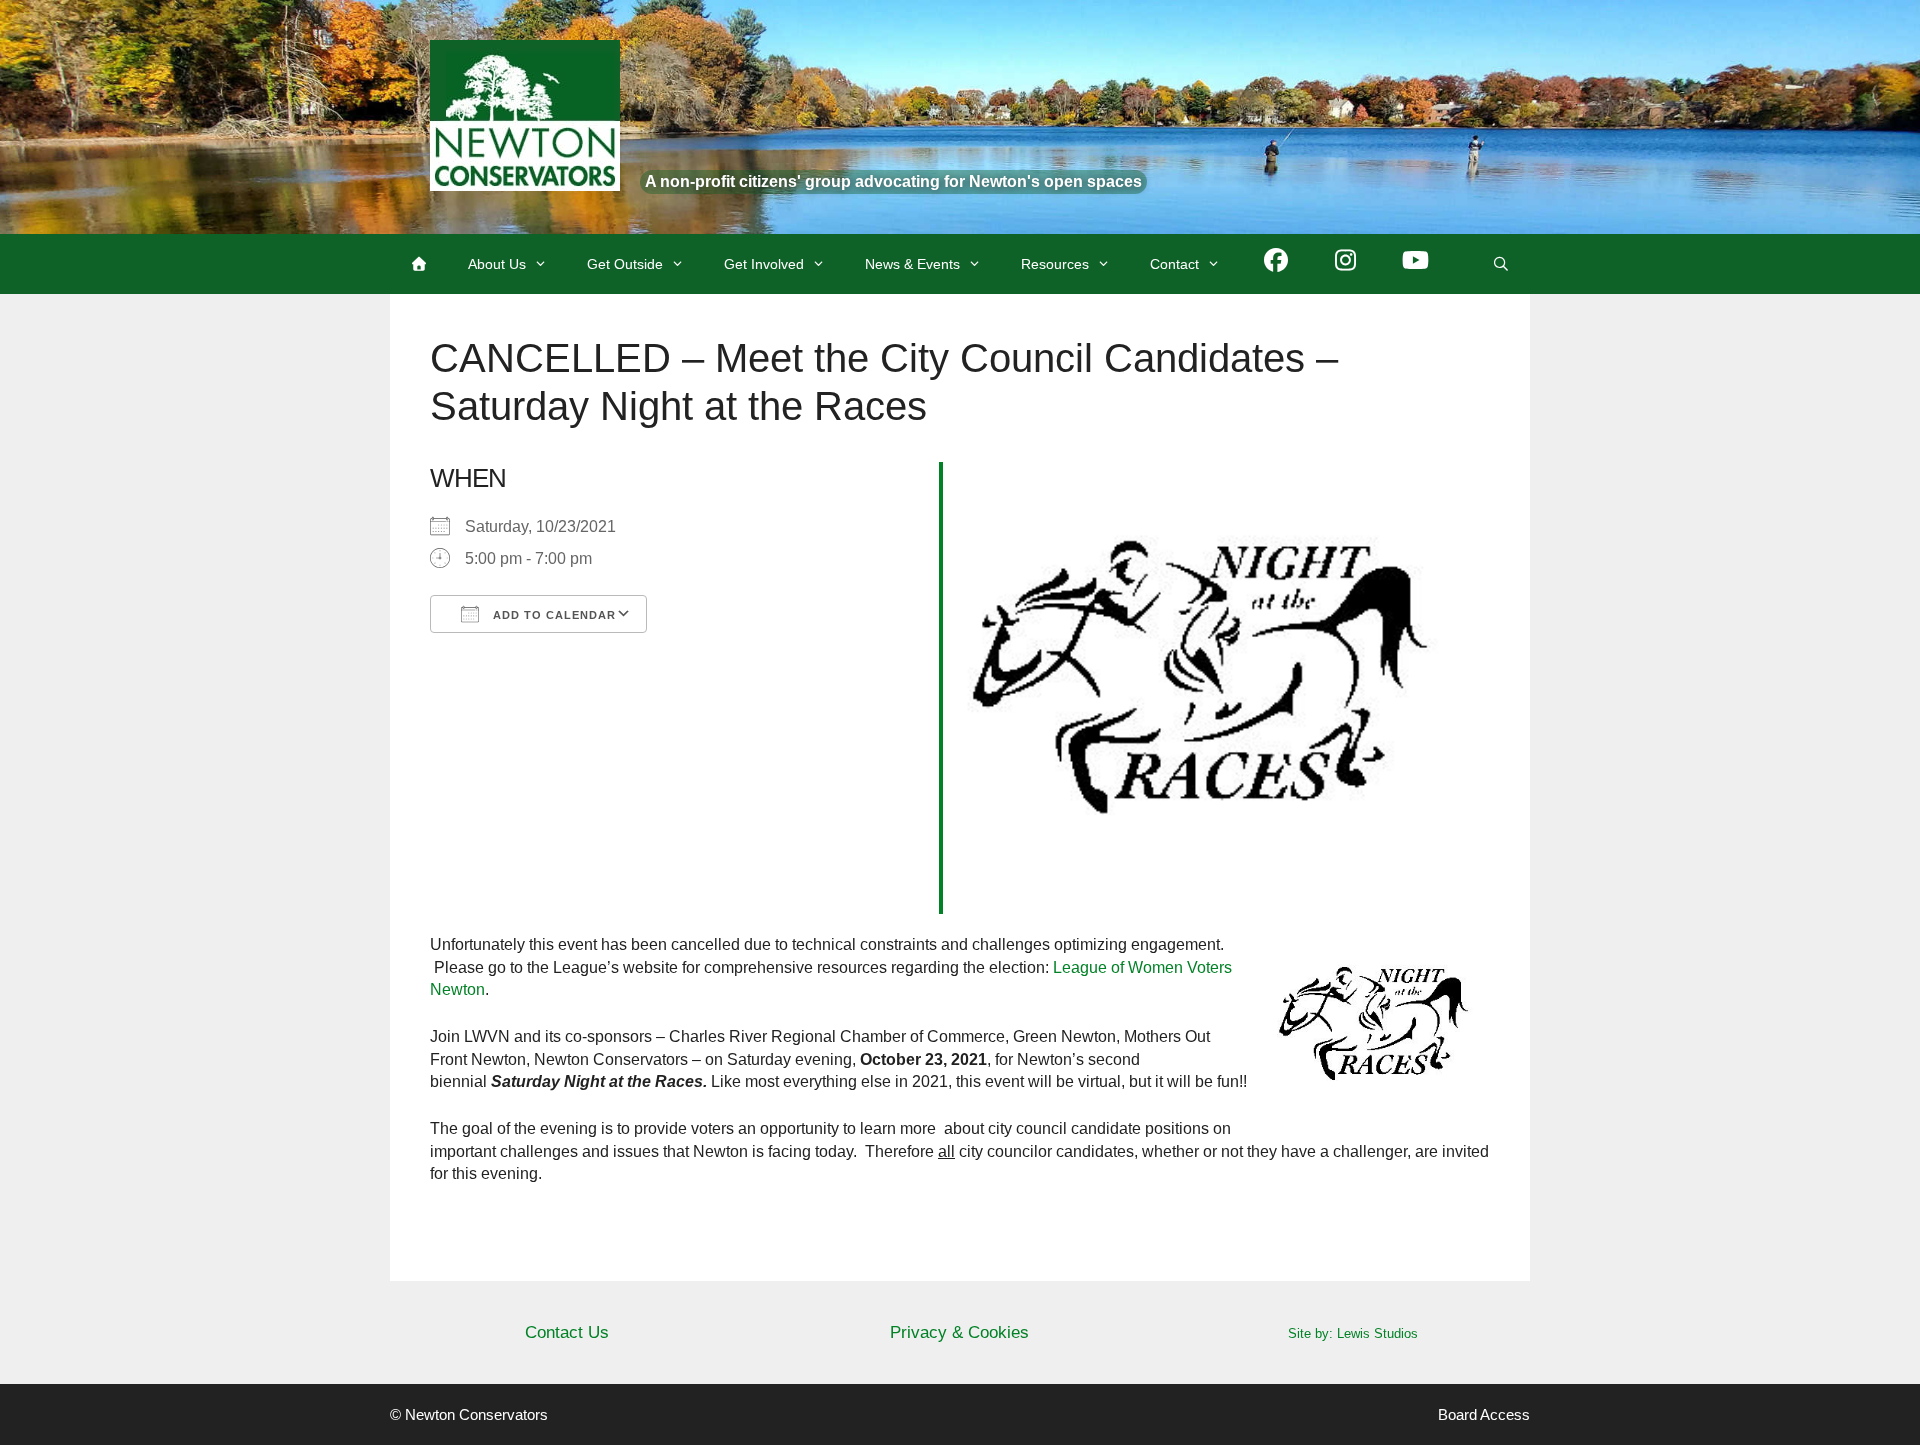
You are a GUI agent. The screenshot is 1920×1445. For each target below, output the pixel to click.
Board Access (1484, 1414)
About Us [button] (497, 264)
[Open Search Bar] (1501, 264)
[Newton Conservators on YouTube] (1416, 264)
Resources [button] (1055, 264)
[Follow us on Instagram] (1346, 264)
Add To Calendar (552, 615)
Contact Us (567, 1332)
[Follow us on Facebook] (1276, 264)
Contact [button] (1174, 264)
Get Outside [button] (625, 264)
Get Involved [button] (764, 264)
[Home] (419, 264)
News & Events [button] (912, 264)
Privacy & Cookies (959, 1332)
